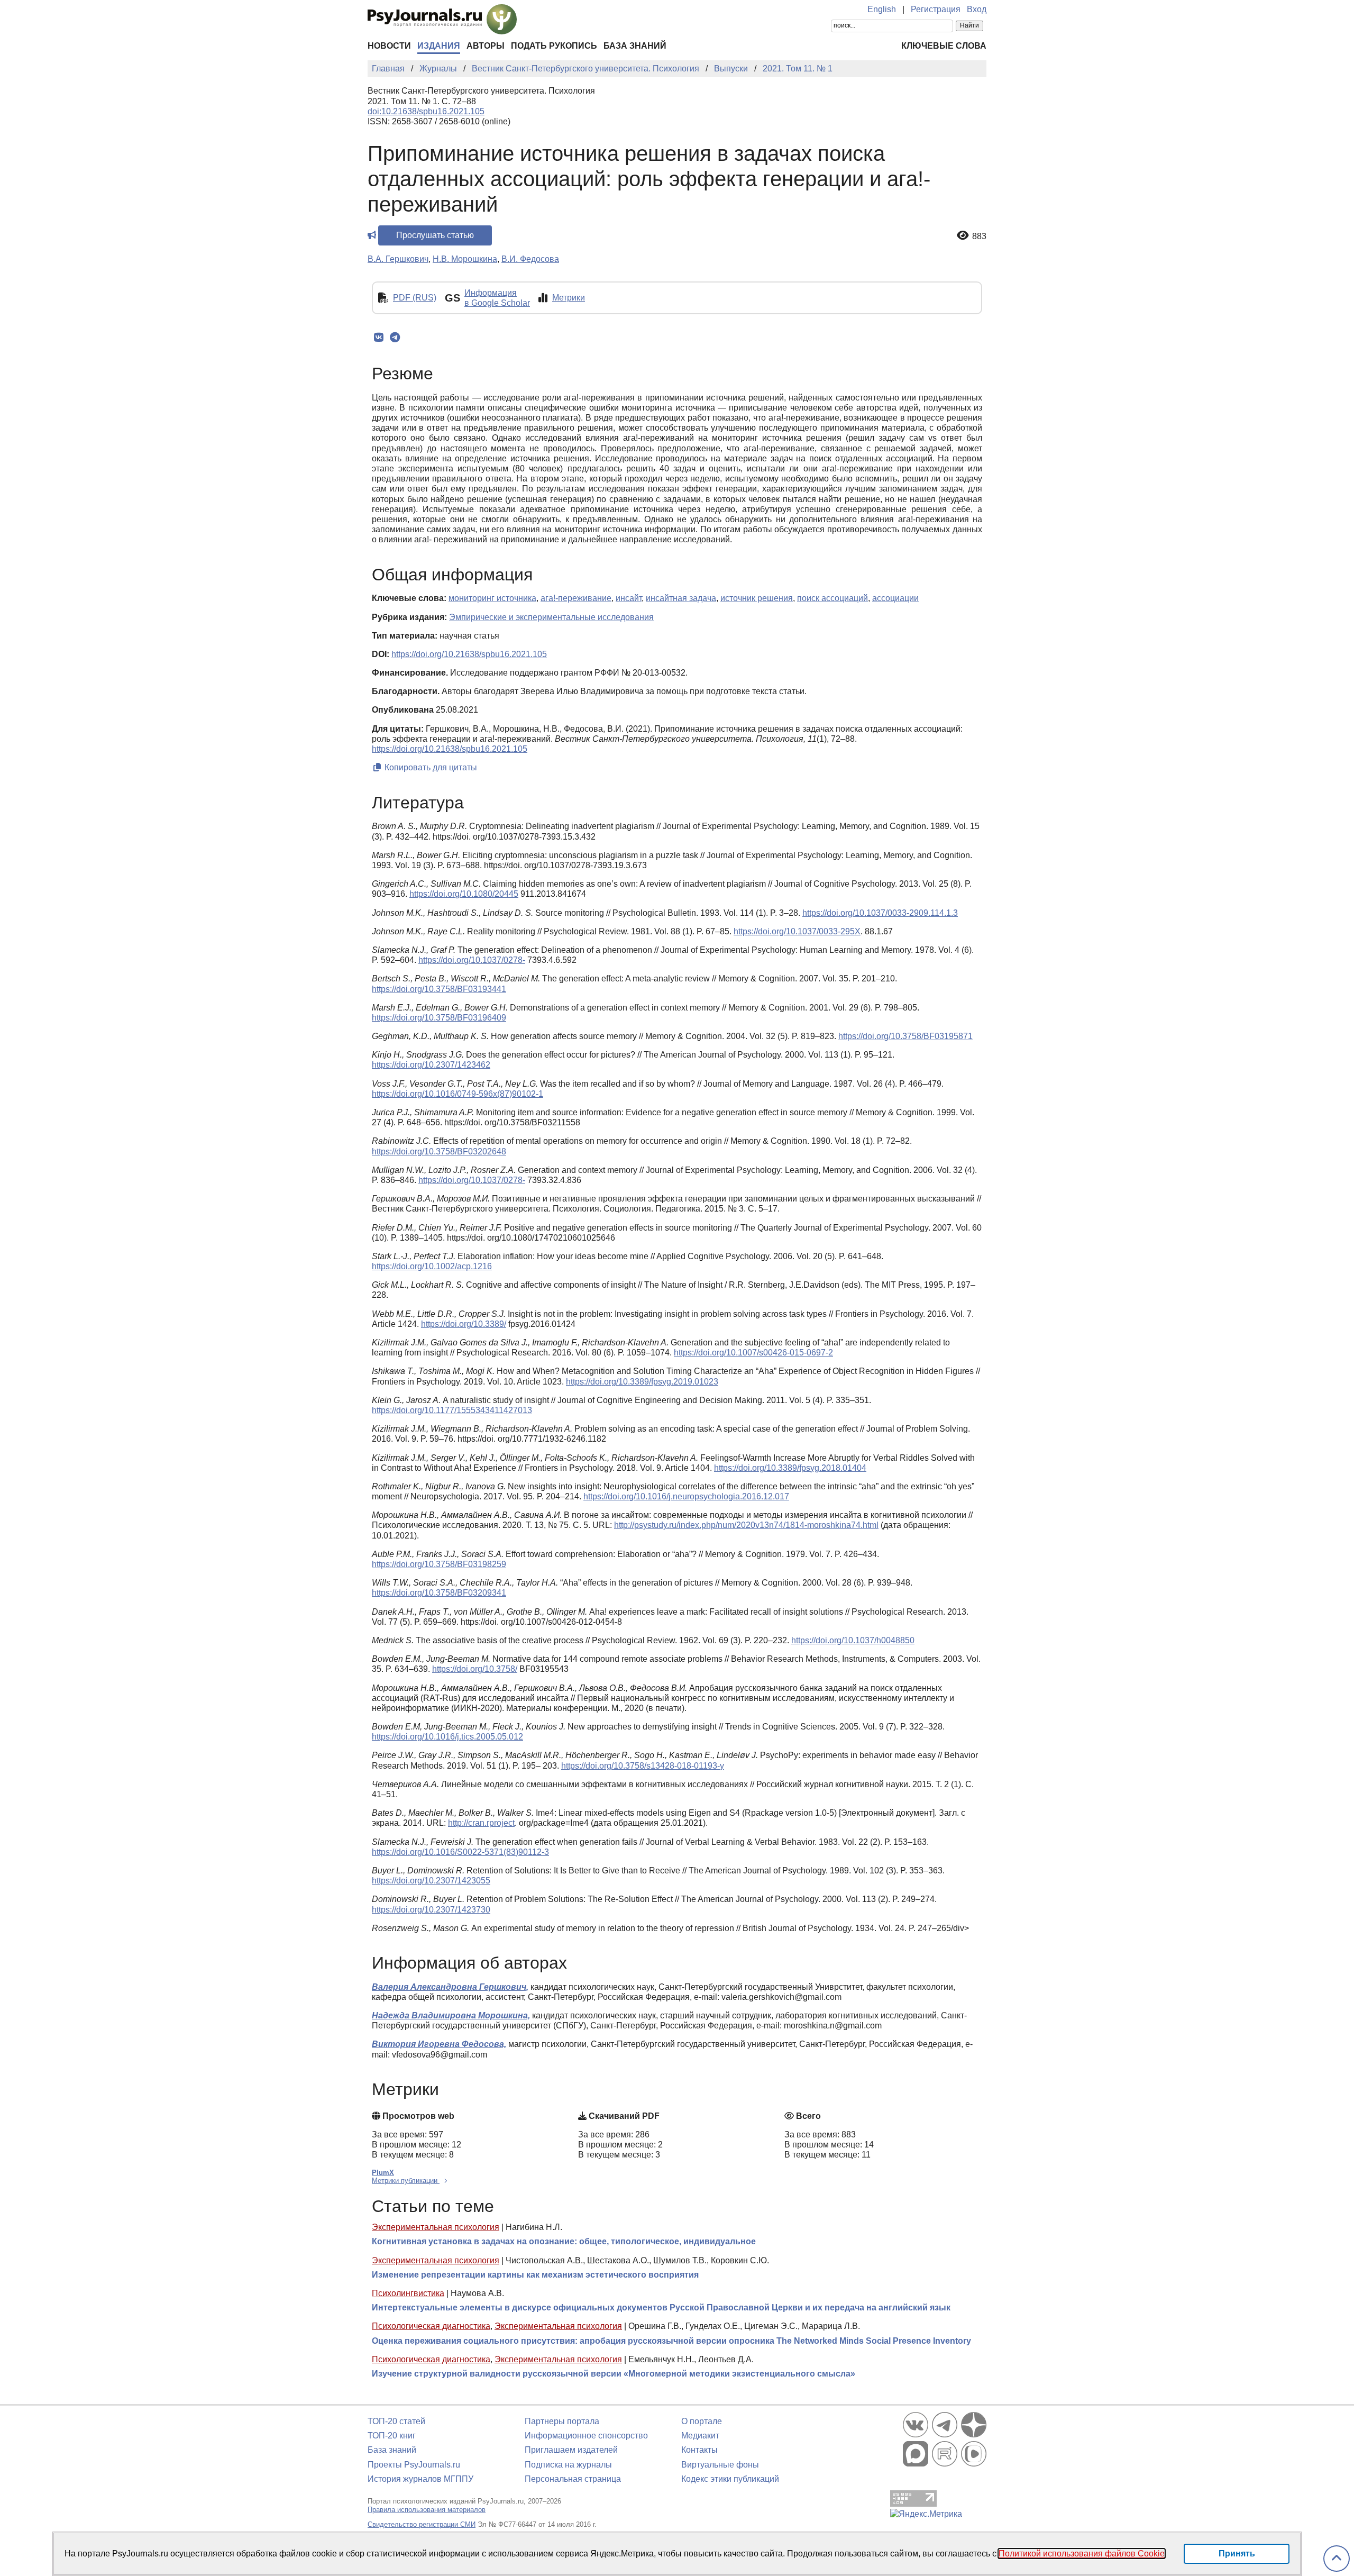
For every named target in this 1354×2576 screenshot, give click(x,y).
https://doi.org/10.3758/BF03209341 (439, 1593)
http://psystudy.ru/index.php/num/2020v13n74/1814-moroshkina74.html (746, 1525)
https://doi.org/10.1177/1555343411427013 (452, 1410)
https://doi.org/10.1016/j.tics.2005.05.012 (447, 1737)
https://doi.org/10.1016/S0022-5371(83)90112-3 (460, 1852)
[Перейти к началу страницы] (1337, 2559)
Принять (1237, 2554)
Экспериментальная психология (436, 2227)
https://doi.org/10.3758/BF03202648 (439, 1152)
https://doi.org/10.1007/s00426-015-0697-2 (753, 1353)
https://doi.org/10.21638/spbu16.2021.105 (469, 654)
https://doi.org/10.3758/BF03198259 (439, 1564)
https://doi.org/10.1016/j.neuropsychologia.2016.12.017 (686, 1496)
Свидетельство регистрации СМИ (422, 2524)
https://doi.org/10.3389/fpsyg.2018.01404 (790, 1468)
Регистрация (936, 9)
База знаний (635, 46)
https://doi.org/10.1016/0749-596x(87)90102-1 (458, 1094)
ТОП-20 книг (392, 2436)
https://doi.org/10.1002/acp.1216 (432, 1266)
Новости (389, 46)
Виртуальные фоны (720, 2465)
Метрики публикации (406, 2181)
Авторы (486, 46)
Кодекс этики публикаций (730, 2479)
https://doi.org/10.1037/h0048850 (853, 1640)
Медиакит (700, 2436)
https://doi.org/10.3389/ (464, 1324)
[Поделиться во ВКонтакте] (378, 338)
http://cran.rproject (481, 1823)
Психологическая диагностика (431, 2326)
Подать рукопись (554, 46)
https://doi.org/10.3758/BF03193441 (439, 989)
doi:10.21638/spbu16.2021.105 (426, 111)
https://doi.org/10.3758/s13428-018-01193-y (643, 1766)
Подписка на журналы (568, 2465)
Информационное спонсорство (586, 2436)
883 (979, 236)
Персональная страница (573, 2479)
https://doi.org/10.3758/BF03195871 (905, 1036)
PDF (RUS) (415, 298)
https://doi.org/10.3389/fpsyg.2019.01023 (642, 1382)
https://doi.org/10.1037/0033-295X (797, 931)
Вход (977, 9)
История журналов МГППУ (420, 2479)
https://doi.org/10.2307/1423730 (431, 1910)
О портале (702, 2421)
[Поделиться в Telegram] (395, 338)
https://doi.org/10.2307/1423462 (431, 1065)
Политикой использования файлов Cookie (1082, 2554)
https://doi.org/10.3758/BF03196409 (439, 1018)
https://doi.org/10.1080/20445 (464, 894)
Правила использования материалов (427, 2510)
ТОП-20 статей (396, 2421)
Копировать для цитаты (430, 767)
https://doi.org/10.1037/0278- (472, 960)
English (882, 9)
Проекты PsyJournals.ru (414, 2465)
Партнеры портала (562, 2421)
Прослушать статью (435, 235)
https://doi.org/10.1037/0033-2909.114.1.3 (880, 913)
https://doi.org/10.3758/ (475, 1669)
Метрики (569, 298)
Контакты (699, 2450)
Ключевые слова (944, 46)
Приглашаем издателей (571, 2450)
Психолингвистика (408, 2293)
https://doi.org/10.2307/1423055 (431, 1881)
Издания (439, 46)
